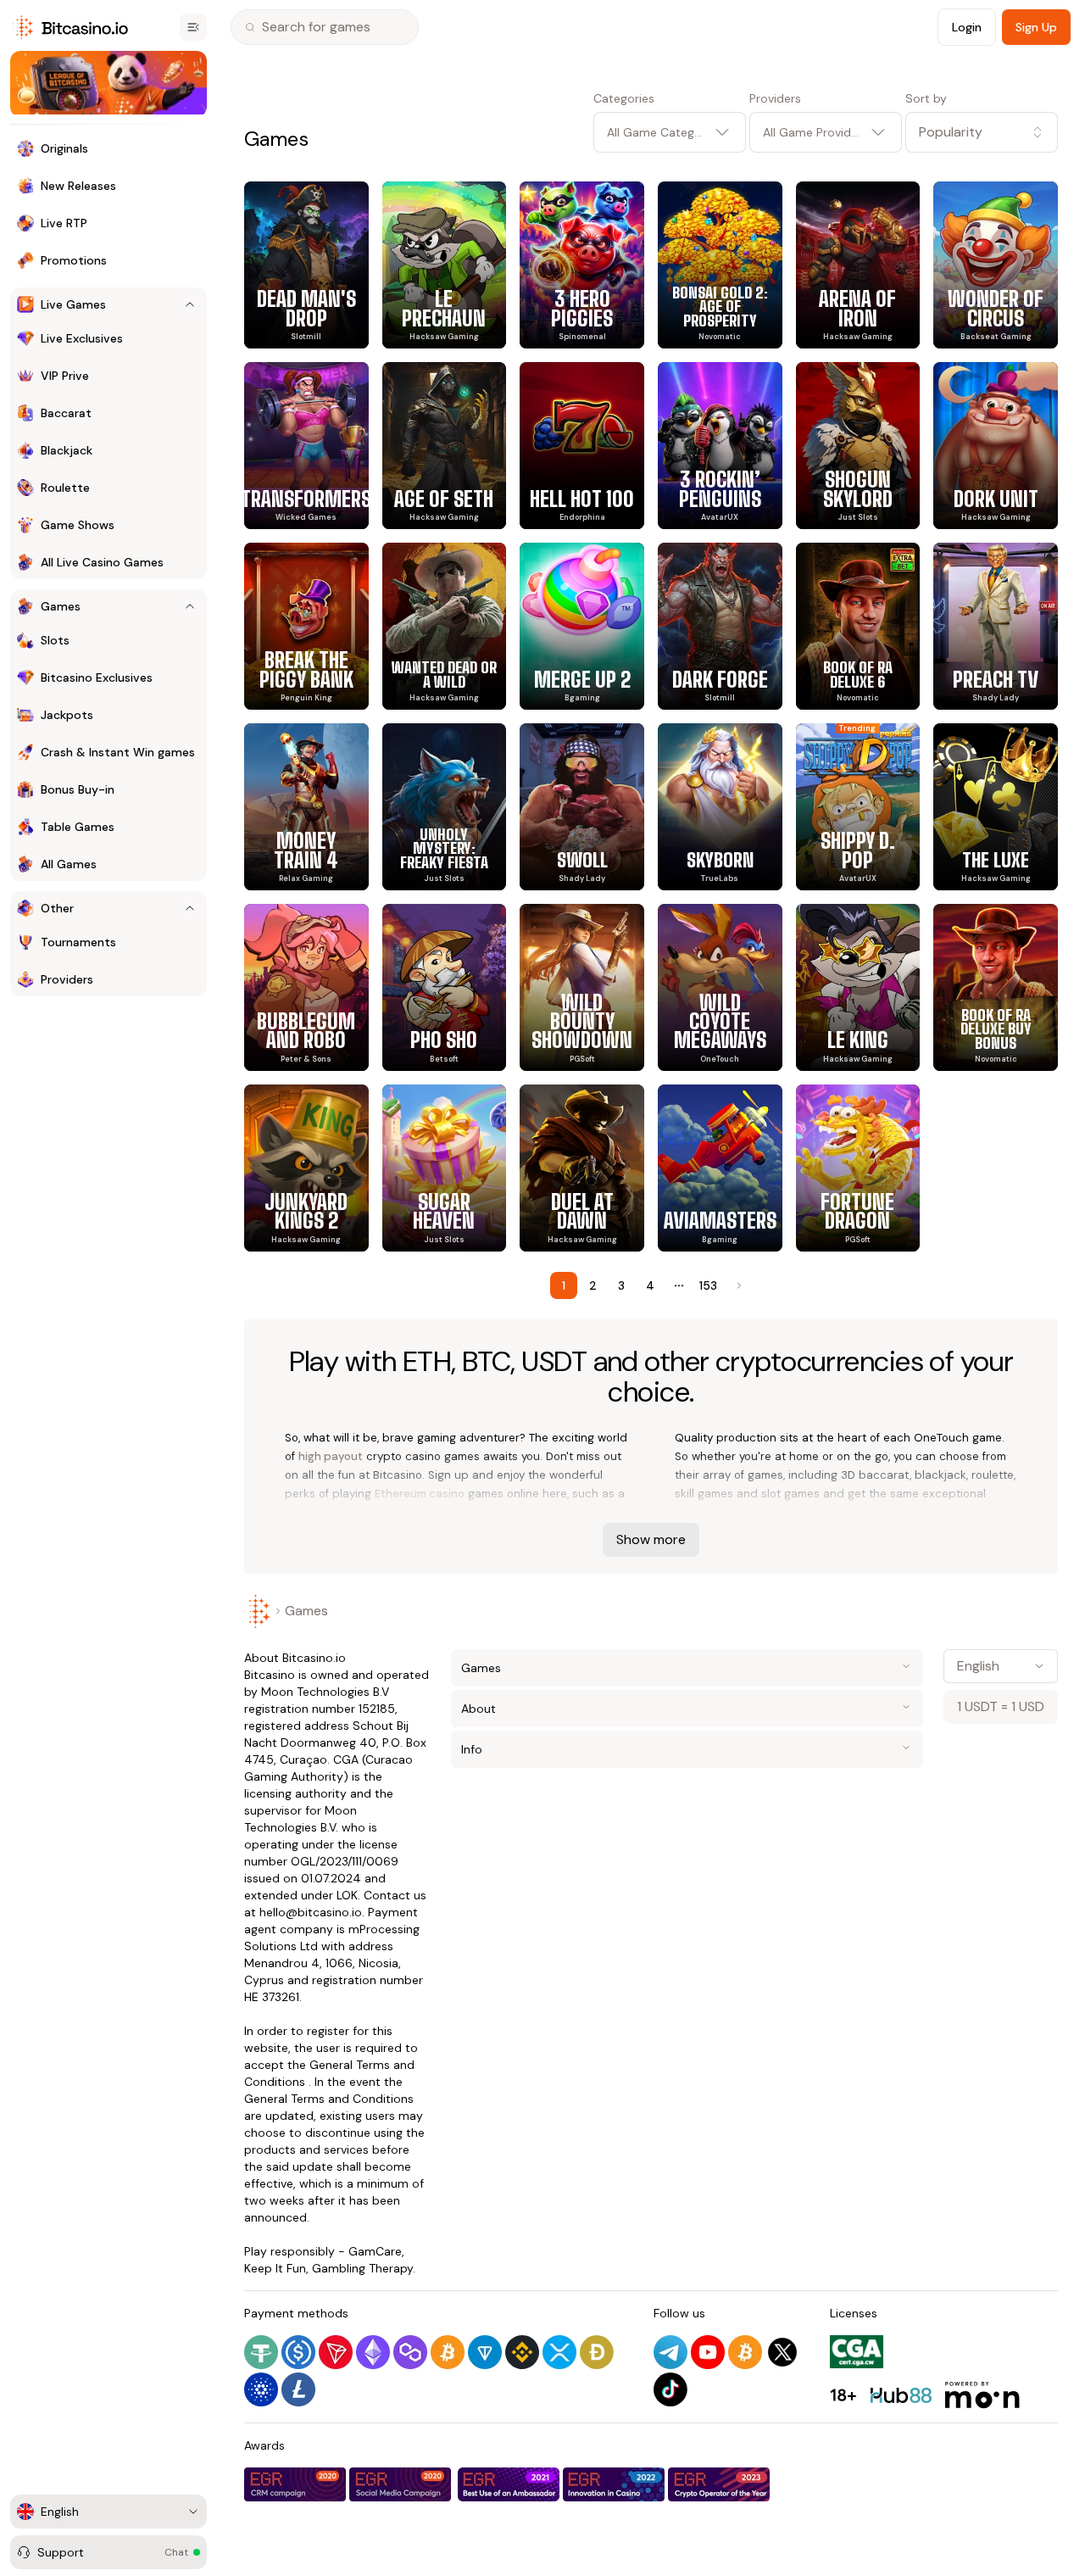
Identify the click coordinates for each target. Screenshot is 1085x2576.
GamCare (375, 2251)
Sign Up (1036, 27)
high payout (331, 1456)
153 (708, 1285)
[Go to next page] (737, 1285)
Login (967, 27)
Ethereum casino (420, 1494)
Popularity (951, 132)
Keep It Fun (275, 2268)
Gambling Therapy (362, 2268)
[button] (982, 132)
